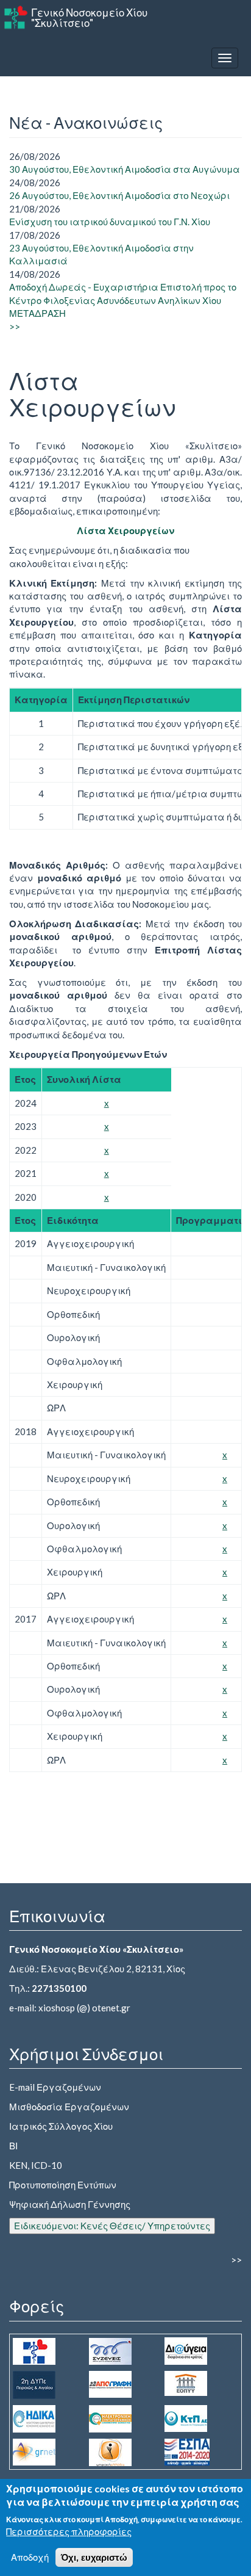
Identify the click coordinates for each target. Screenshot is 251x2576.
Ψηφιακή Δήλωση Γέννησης (70, 2204)
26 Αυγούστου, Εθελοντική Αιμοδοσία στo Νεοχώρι (119, 195)
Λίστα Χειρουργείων (125, 530)
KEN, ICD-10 (36, 2165)
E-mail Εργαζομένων (55, 2087)
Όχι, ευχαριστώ (94, 2557)
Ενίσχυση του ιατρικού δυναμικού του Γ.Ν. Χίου (110, 222)
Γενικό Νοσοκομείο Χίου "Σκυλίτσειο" (89, 18)
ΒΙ (13, 2146)
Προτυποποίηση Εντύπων (63, 2185)
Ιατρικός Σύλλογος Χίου (61, 2126)
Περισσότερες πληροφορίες (69, 2531)
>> (15, 327)
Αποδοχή (30, 2557)
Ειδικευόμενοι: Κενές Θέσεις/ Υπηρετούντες (112, 2226)
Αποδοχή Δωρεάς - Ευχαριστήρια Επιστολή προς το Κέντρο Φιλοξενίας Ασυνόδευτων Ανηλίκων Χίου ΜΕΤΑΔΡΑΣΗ (123, 300)
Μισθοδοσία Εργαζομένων (69, 2107)
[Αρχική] (16, 17)
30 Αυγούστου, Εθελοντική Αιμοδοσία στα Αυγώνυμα (125, 169)
